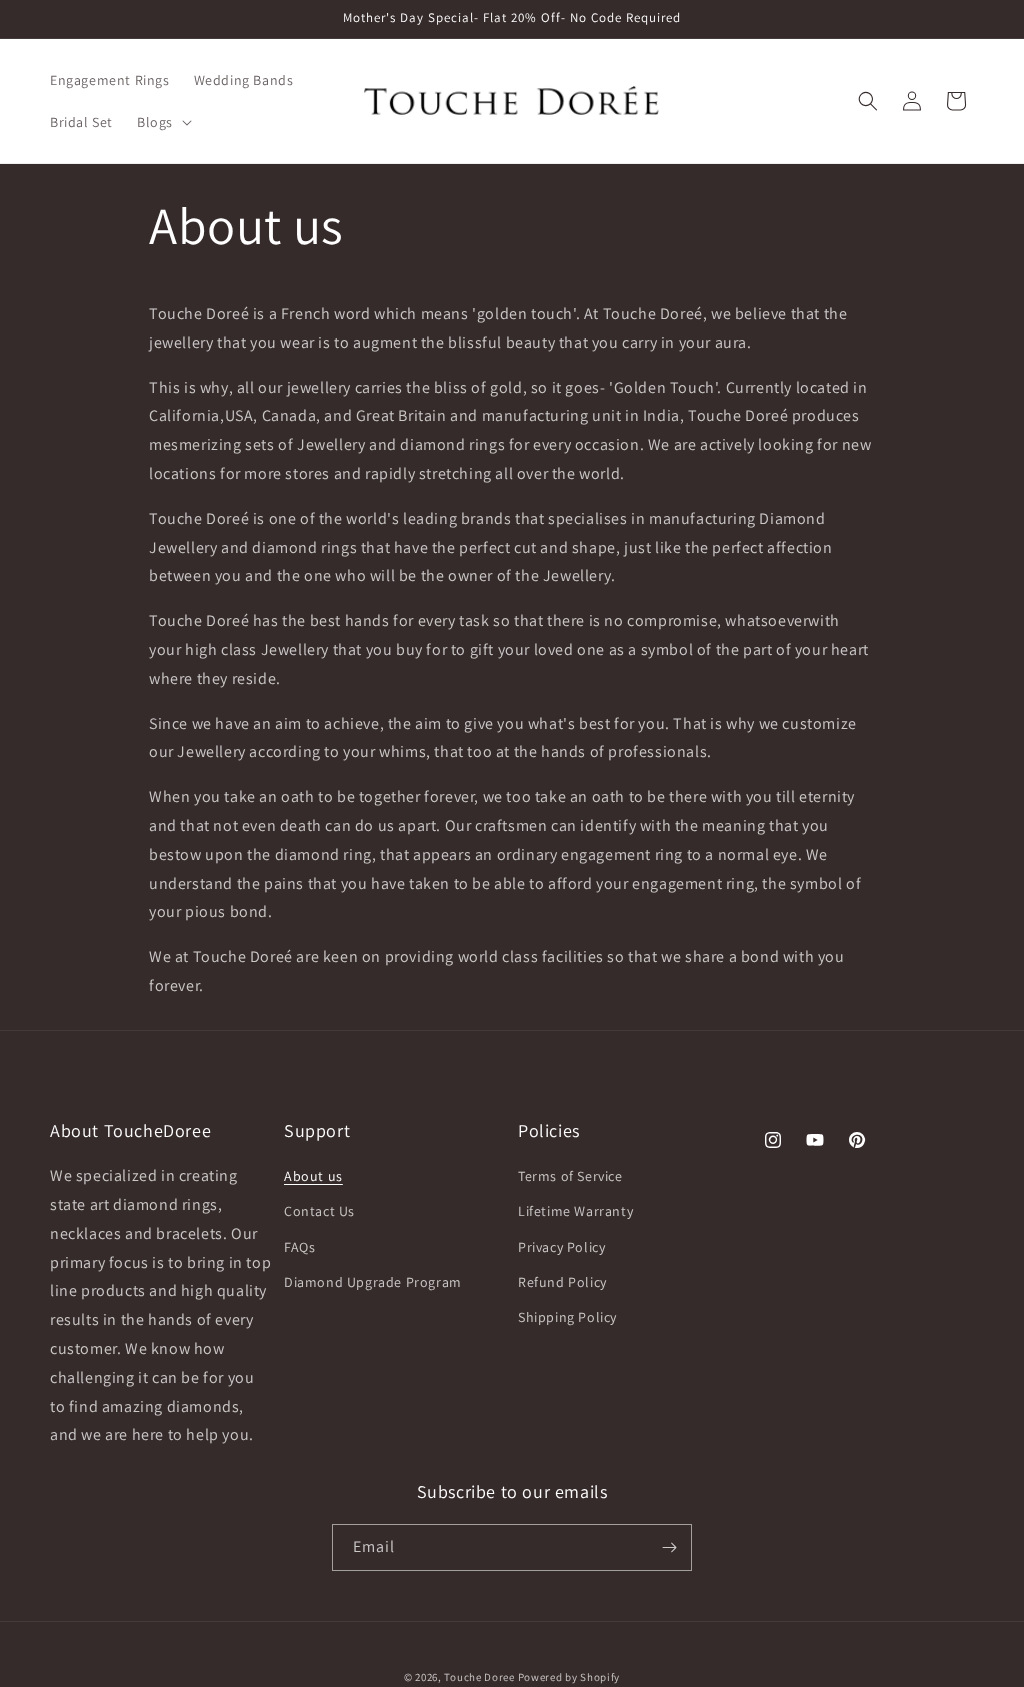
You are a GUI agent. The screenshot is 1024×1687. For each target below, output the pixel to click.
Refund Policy (562, 1282)
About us (313, 1176)
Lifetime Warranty (575, 1211)
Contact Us (319, 1211)
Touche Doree (479, 1677)
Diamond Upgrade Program (373, 1282)
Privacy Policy (561, 1247)
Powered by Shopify (569, 1677)
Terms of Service (570, 1176)
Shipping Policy (567, 1317)
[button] (162, 122)
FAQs (299, 1247)
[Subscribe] (669, 1547)
